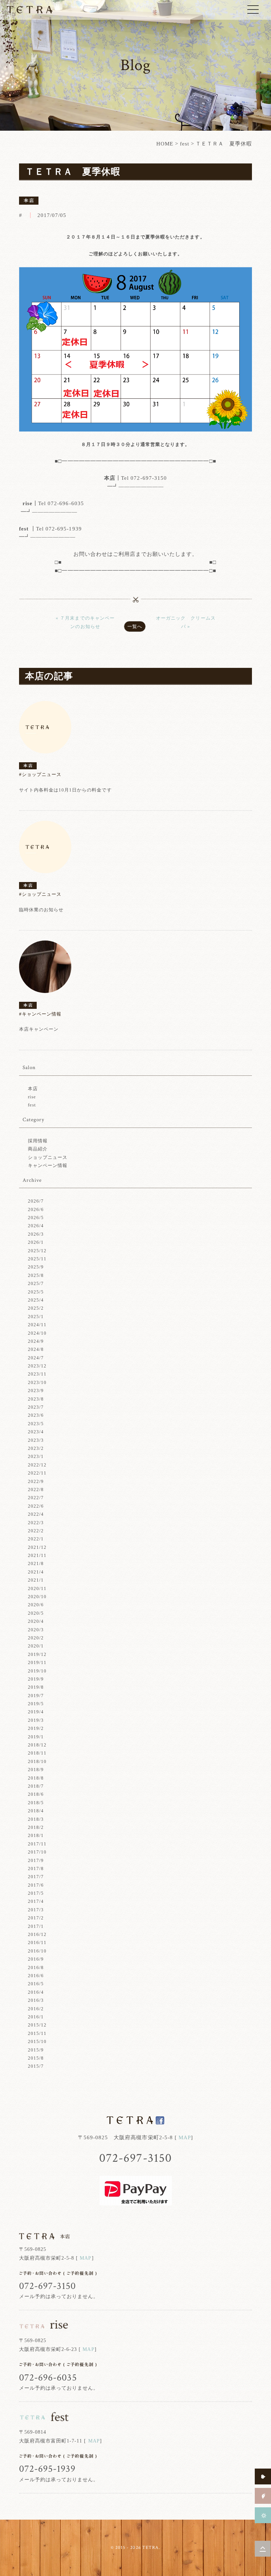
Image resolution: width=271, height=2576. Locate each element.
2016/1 (36, 2017)
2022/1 (36, 1539)
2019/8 (36, 1687)
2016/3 (36, 2000)
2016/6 (36, 1976)
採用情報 (38, 1141)
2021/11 (37, 1555)
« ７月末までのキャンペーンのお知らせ (85, 622)
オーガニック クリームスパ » (186, 622)
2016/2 (36, 2009)
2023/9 (36, 1391)
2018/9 (36, 1770)
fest (185, 144)
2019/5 (36, 1704)
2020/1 (36, 1646)
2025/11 (37, 1259)
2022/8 (36, 1489)
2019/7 (36, 1696)
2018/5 (36, 1803)
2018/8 (36, 1778)
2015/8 (36, 2058)
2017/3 (36, 1910)
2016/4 (36, 1992)
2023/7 (36, 1407)
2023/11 (37, 1374)
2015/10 (37, 2041)
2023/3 (36, 1440)
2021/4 (36, 1572)
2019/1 (36, 1737)
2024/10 (37, 1333)
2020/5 (36, 1613)
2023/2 (36, 1448)
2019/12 (37, 1654)
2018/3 (36, 1819)
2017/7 (36, 1877)
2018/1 (36, 1835)
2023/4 (36, 1432)
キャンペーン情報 (48, 1165)
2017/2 (36, 1918)
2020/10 (37, 1597)
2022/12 (37, 1465)
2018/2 (36, 1827)
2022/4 (36, 1514)
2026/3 (36, 1234)
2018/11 (37, 1753)
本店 (33, 1089)
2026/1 (36, 1242)
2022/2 (36, 1531)
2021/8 (36, 1563)
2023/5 (36, 1424)
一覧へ (135, 626)
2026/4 (36, 1226)
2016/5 (36, 1984)
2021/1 (36, 1580)
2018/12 (37, 1745)
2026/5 (36, 1218)
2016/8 (36, 1967)
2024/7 (36, 1358)
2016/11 (37, 1942)
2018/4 (36, 1811)
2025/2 (36, 1308)
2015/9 (36, 2050)
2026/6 (36, 1209)
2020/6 (36, 1605)
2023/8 (36, 1399)
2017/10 (37, 1852)
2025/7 (36, 1283)
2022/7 (36, 1498)
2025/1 (36, 1317)
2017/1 (36, 1926)
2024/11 (37, 1325)
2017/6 (36, 1885)
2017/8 (36, 1869)
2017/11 (37, 1844)
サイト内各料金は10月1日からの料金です (65, 790)
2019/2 (36, 1728)
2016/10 (37, 1951)
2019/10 (37, 1671)
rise (32, 1097)
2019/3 (36, 1720)
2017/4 (36, 1901)
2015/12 (37, 2025)
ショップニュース (48, 1157)
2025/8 (36, 1275)
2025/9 (36, 1267)
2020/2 (36, 1638)
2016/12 (37, 1934)
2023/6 (36, 1415)
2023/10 (37, 1382)
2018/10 (37, 1761)
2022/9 (36, 1481)
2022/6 (36, 1506)
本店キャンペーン (39, 1029)
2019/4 (36, 1712)
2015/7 (36, 2066)
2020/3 (36, 1630)
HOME (165, 144)
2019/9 (36, 1679)
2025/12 (37, 1251)
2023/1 (36, 1456)
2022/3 (36, 1523)
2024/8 (36, 1349)
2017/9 (36, 1860)
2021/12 (37, 1547)
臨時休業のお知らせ (41, 910)
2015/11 (37, 2033)
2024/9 (36, 1341)
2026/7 (36, 1201)
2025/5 (36, 1292)
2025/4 (36, 1300)
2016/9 (36, 1959)
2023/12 (37, 1366)
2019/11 (37, 1662)
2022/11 (37, 1473)
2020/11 (37, 1588)
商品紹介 (38, 1149)
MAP (185, 2137)
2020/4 (36, 1621)
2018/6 (36, 1794)
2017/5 (36, 1893)
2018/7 (36, 1786)
